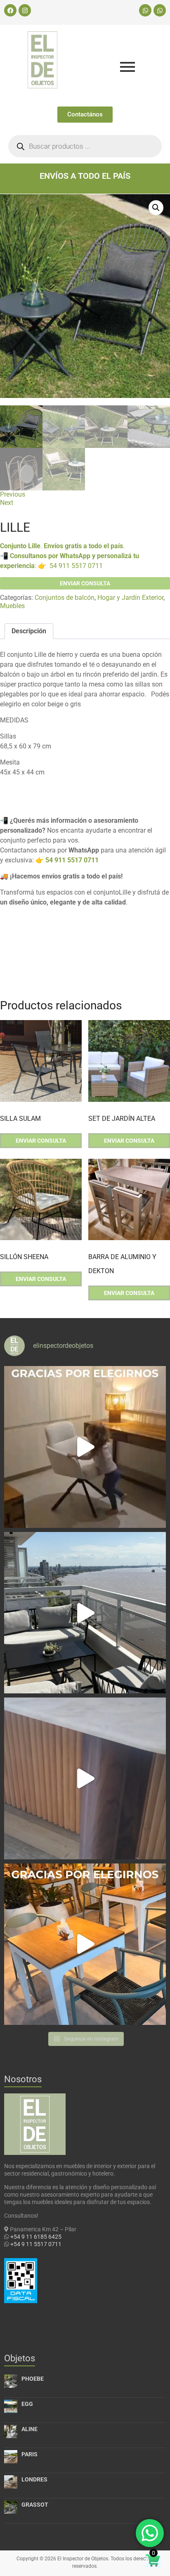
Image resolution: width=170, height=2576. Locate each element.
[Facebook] (10, 10)
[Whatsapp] (145, 10)
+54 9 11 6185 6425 (36, 2237)
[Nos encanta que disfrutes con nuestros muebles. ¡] (85, 1613)
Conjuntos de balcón (65, 598)
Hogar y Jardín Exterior (130, 598)
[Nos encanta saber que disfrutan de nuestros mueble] (85, 1944)
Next (7, 503)
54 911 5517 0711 (76, 566)
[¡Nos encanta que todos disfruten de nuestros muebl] (85, 1447)
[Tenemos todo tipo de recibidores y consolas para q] (85, 1778)
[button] (156, 208)
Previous (13, 494)
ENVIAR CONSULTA (85, 583)
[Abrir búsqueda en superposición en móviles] (85, 146)
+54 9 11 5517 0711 (36, 2244)
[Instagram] (25, 10)
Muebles (12, 606)
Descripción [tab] (29, 631)
